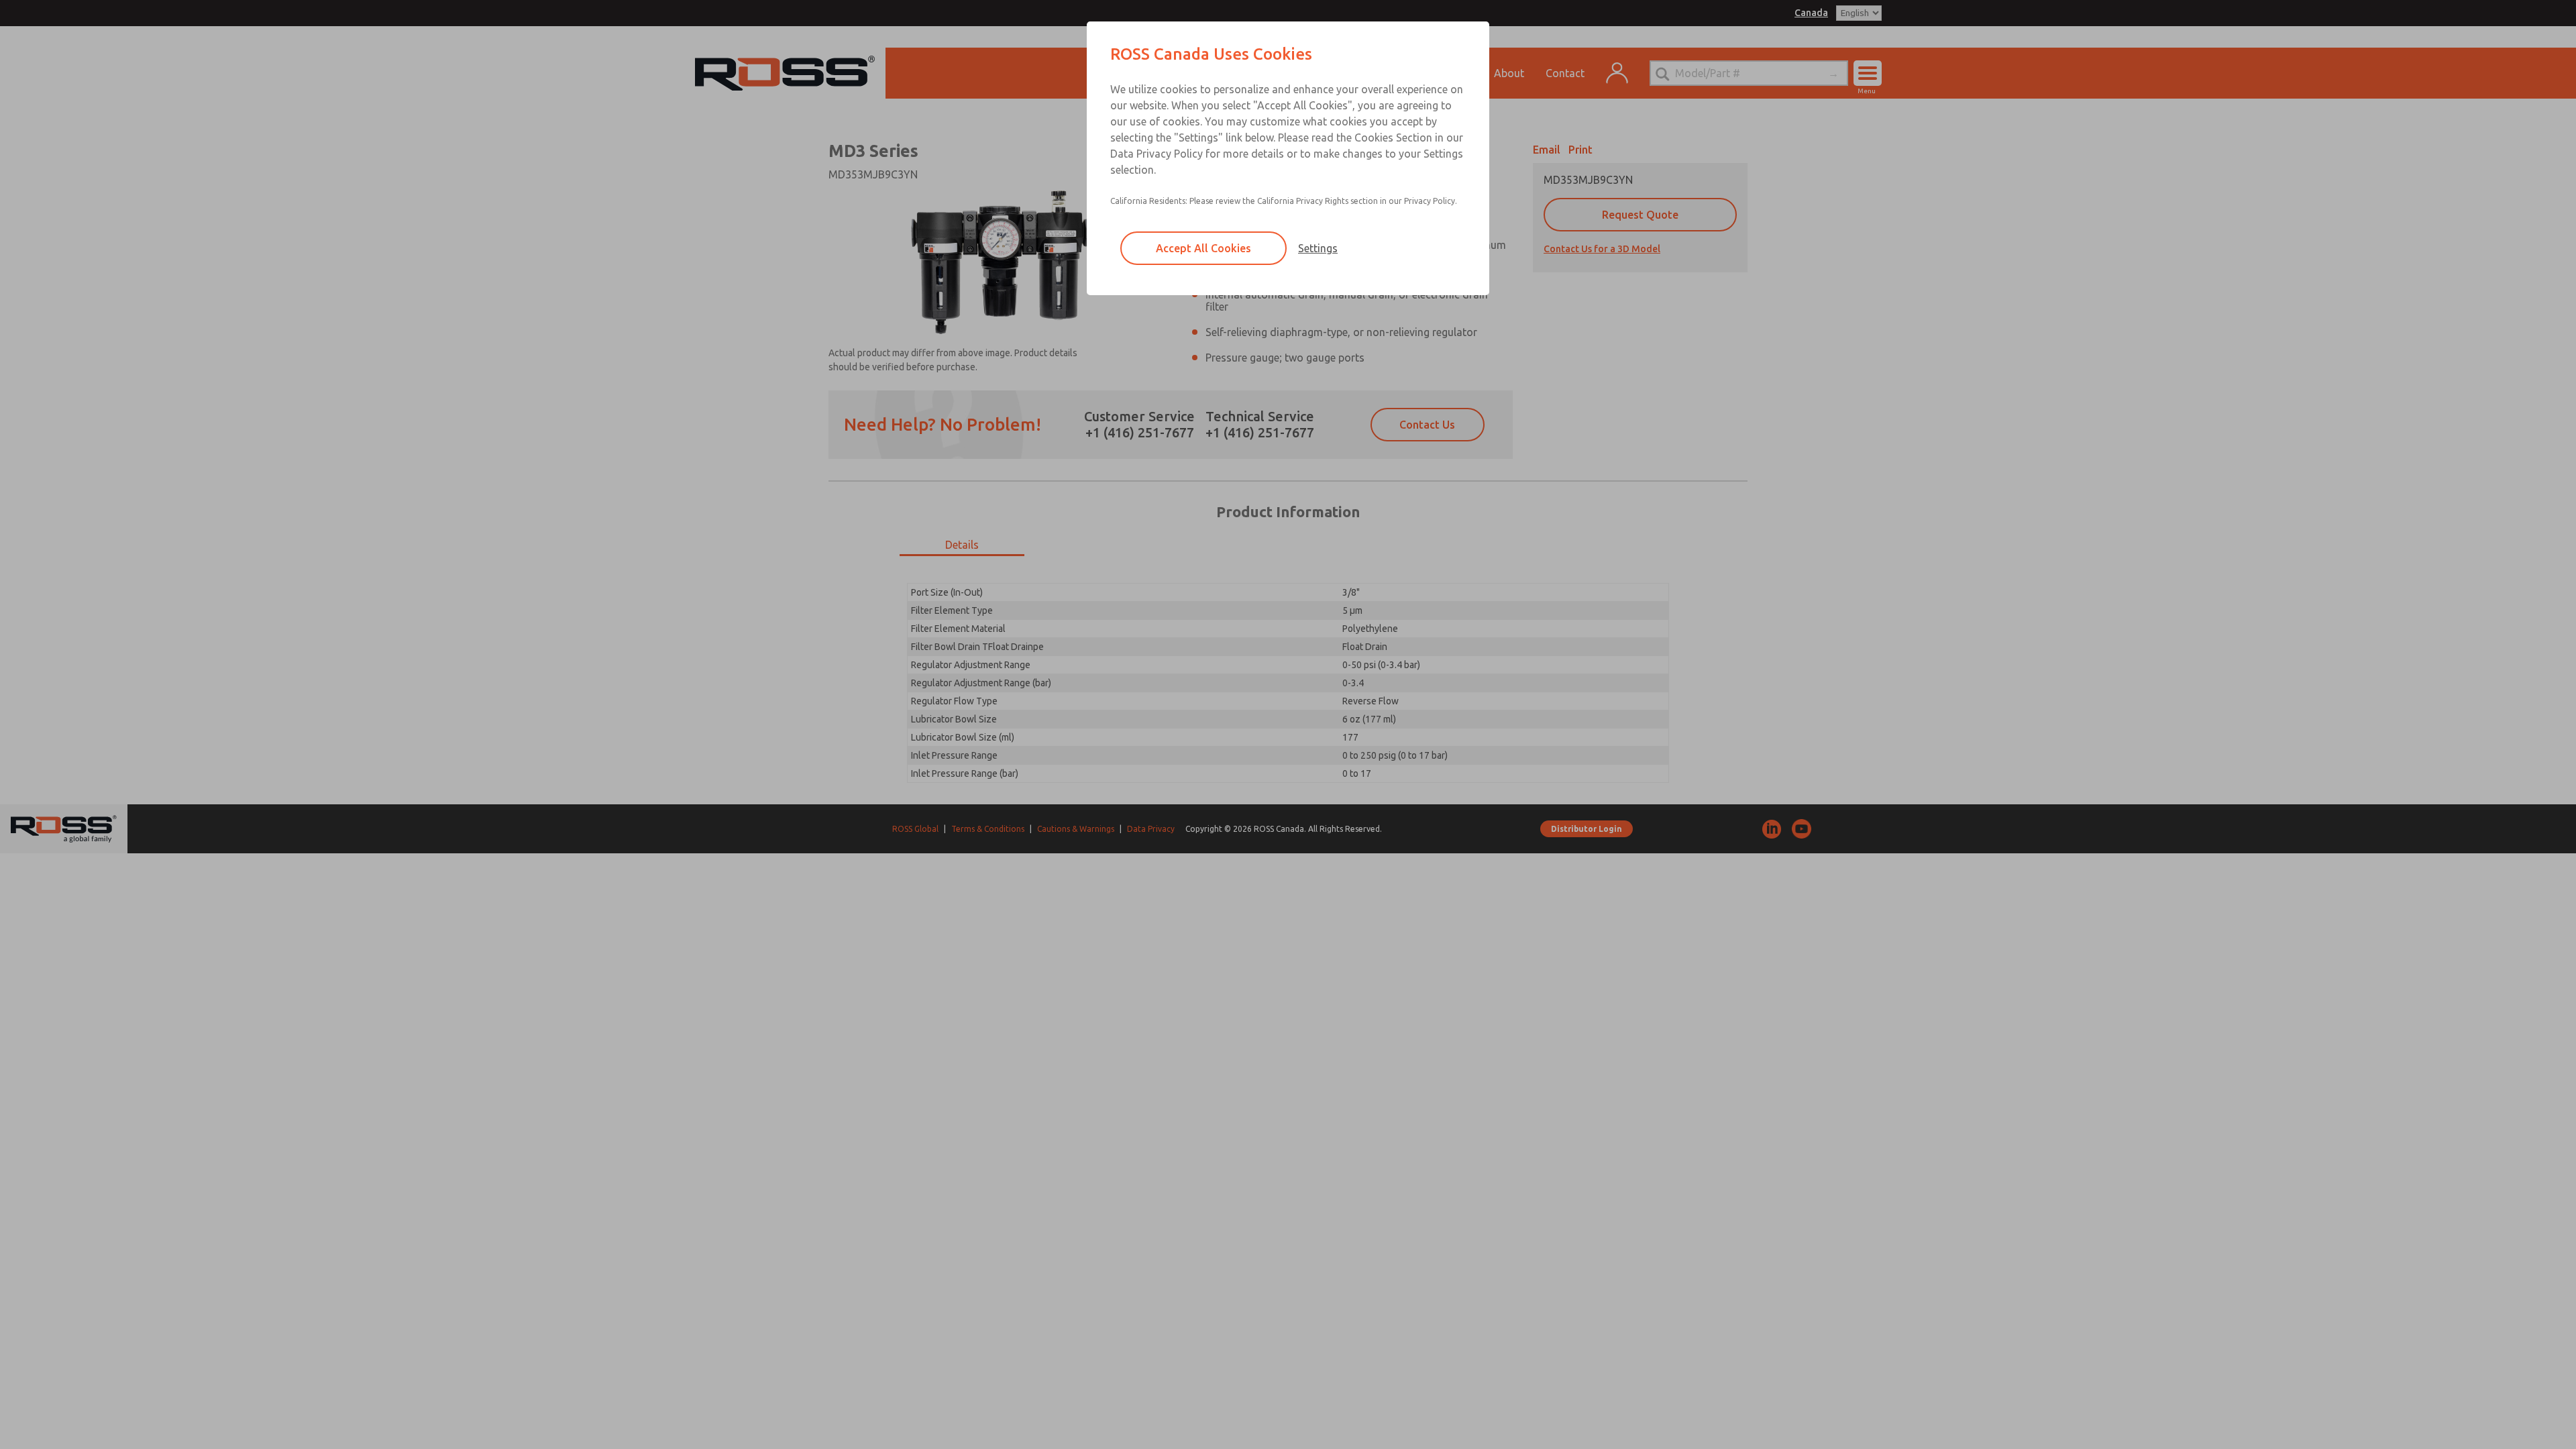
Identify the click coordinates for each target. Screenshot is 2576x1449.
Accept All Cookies (1203, 248)
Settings (1318, 248)
